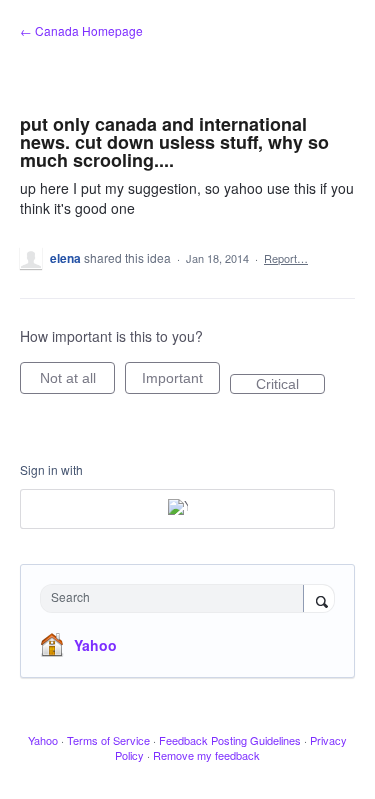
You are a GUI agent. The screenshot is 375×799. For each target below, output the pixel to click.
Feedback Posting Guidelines (230, 740)
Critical (290, 385)
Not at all (77, 382)
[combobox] (176, 598)
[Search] (319, 600)
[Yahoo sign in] (177, 509)
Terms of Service (108, 740)
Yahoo (95, 645)
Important (181, 382)
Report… (286, 258)
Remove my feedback (206, 755)
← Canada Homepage (81, 30)
